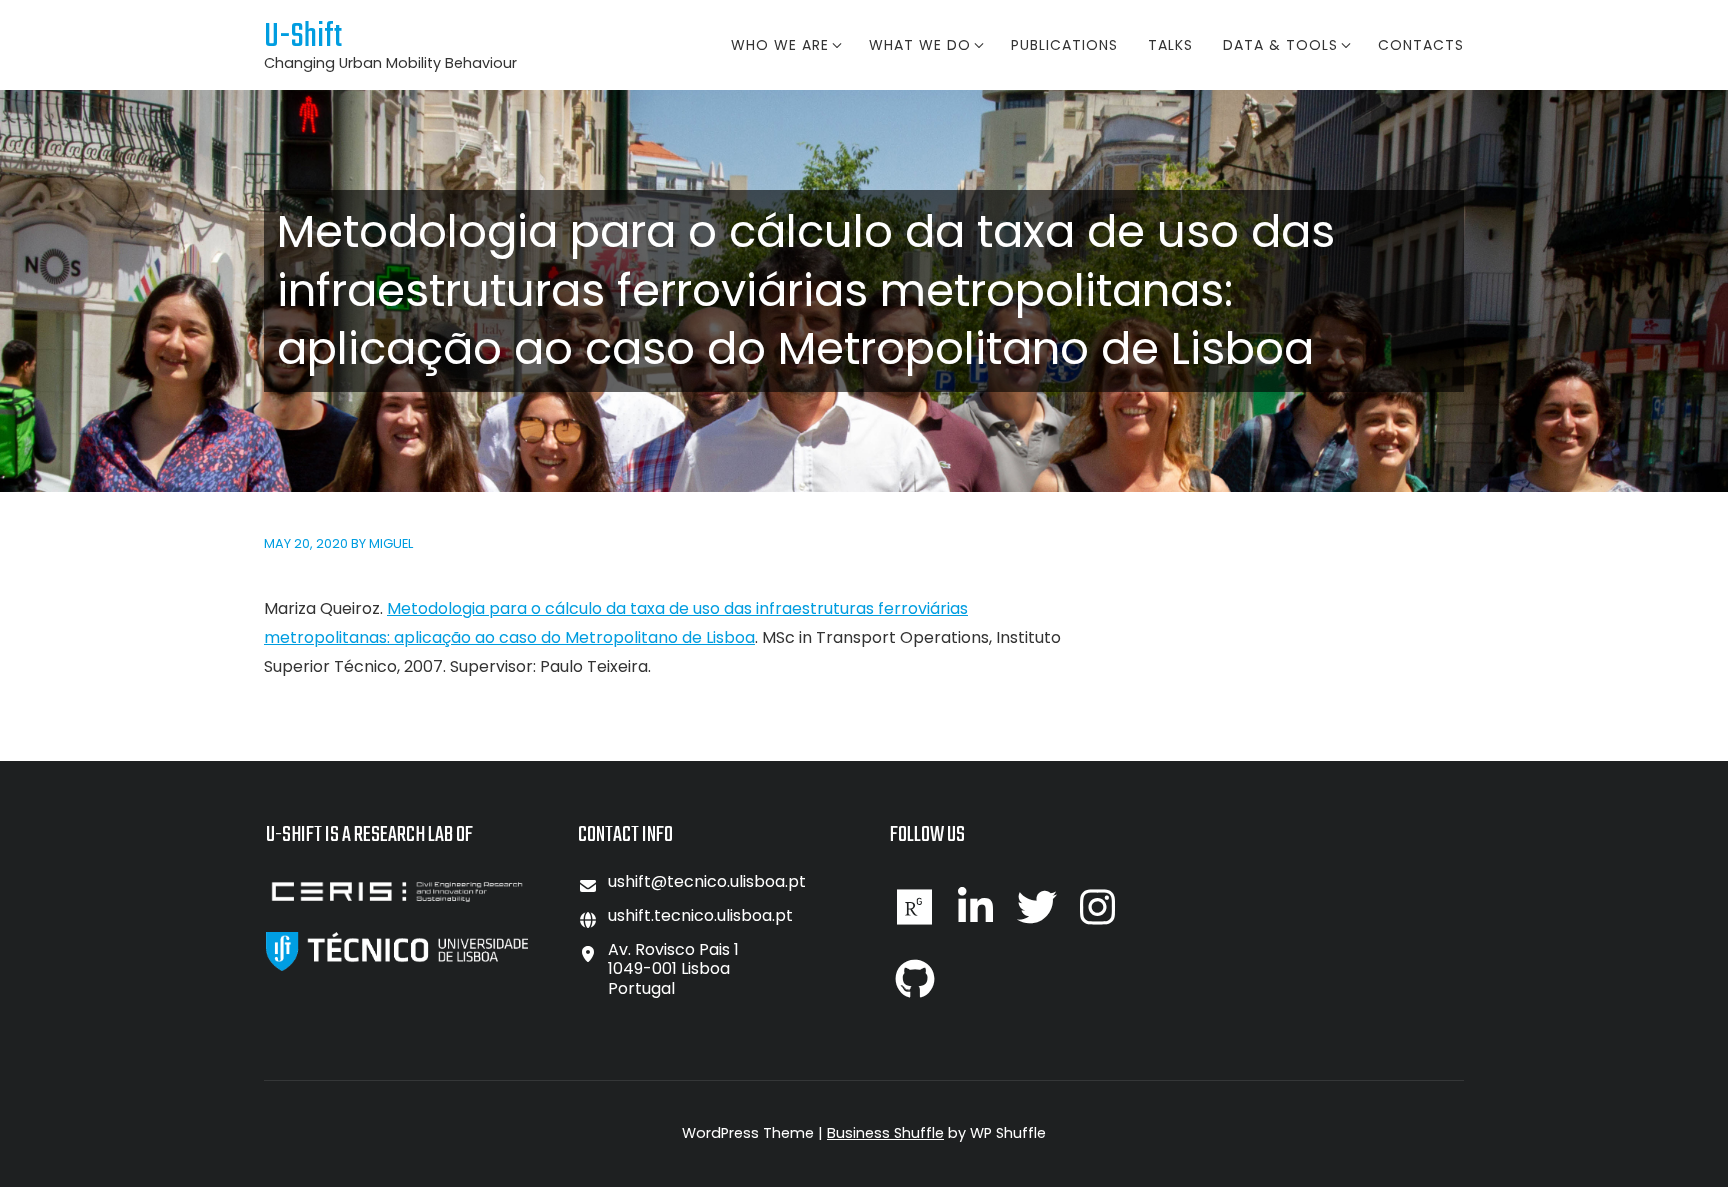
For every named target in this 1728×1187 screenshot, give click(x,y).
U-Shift (303, 37)
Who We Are (780, 45)
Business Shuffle (885, 1133)
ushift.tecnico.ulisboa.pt (700, 915)
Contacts (1421, 45)
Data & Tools (1280, 45)
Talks (1170, 45)
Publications (1064, 45)
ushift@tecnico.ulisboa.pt (707, 881)
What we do (920, 45)
